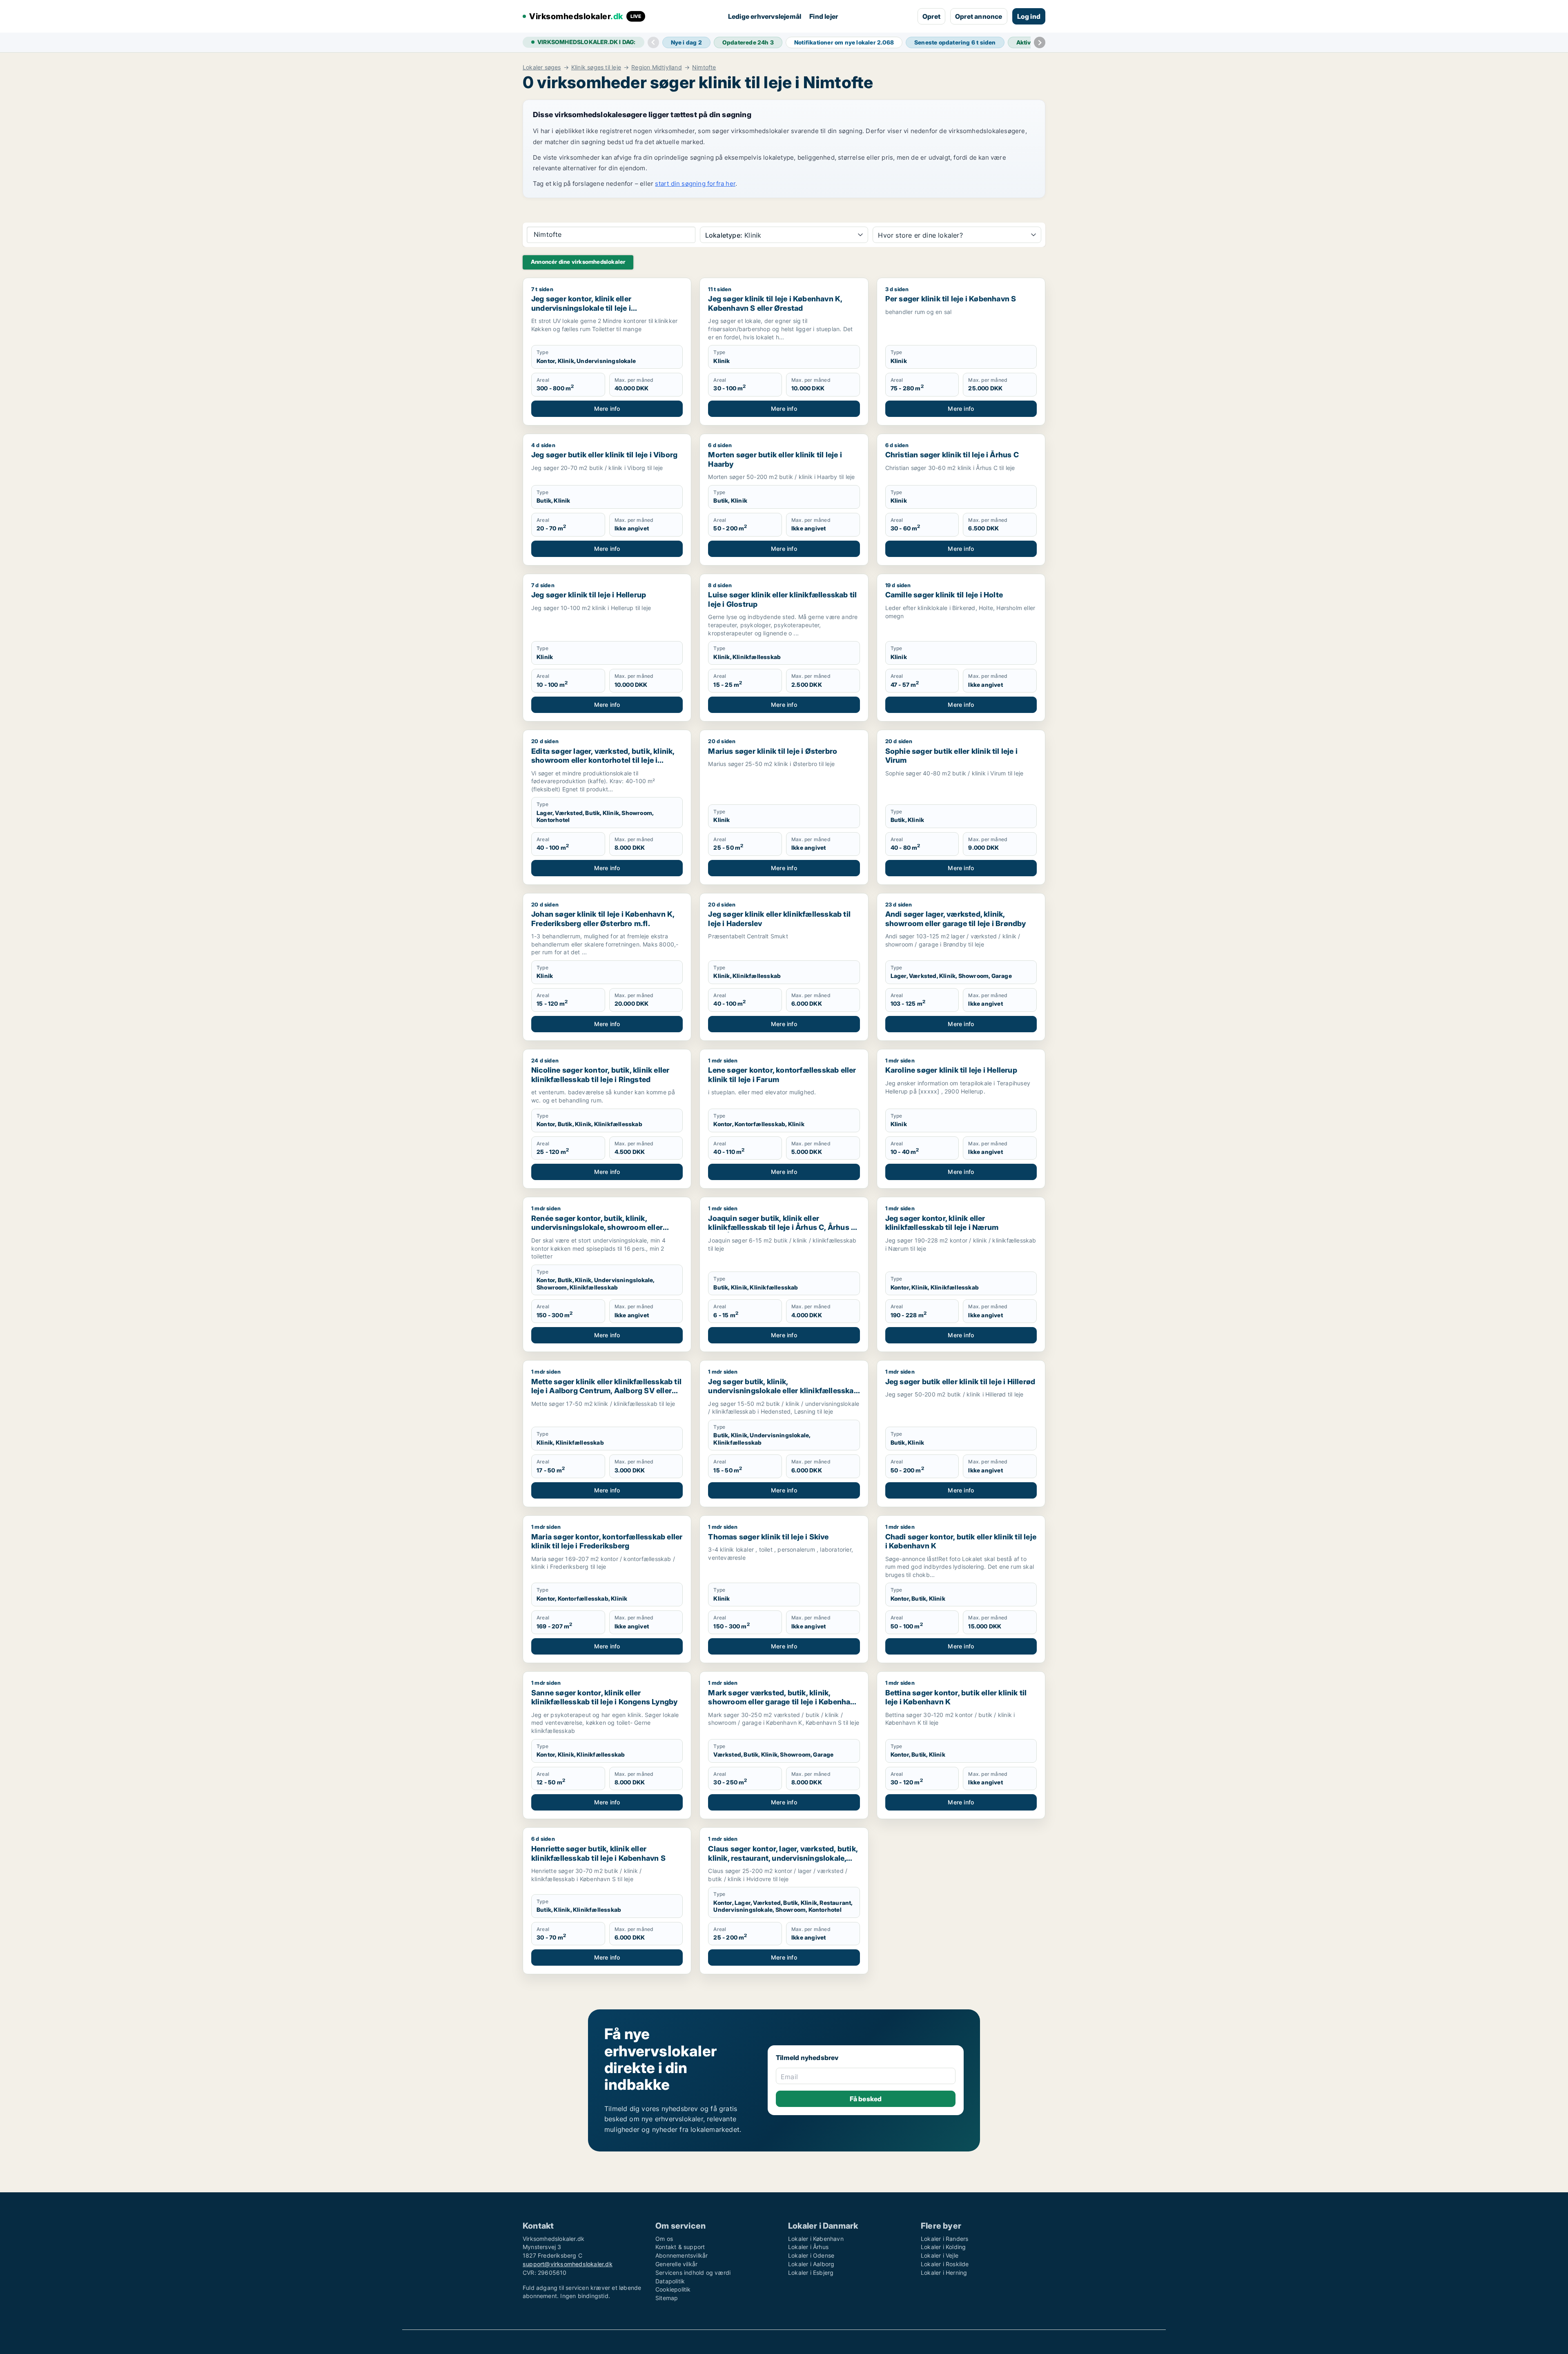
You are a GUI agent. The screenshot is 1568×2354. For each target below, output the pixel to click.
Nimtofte (704, 67)
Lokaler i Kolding (943, 2247)
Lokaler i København (816, 2239)
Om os (664, 2239)
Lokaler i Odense (811, 2255)
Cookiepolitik (673, 2289)
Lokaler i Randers (944, 2239)
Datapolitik (670, 2281)
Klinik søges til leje (596, 67)
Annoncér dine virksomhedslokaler (578, 262)
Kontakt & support (680, 2247)
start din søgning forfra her (695, 184)
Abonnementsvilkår (682, 2255)
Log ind (1029, 16)
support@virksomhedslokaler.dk (568, 2264)
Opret (931, 16)
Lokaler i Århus (808, 2247)
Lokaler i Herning (944, 2273)
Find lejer (824, 16)
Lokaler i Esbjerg (811, 2273)
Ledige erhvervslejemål (765, 16)
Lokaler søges (542, 67)
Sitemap (667, 2298)
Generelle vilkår (676, 2264)
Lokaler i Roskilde (945, 2264)
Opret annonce (979, 16)
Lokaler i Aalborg (811, 2264)
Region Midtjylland (657, 67)
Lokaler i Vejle (940, 2255)
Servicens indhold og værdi (693, 2273)
